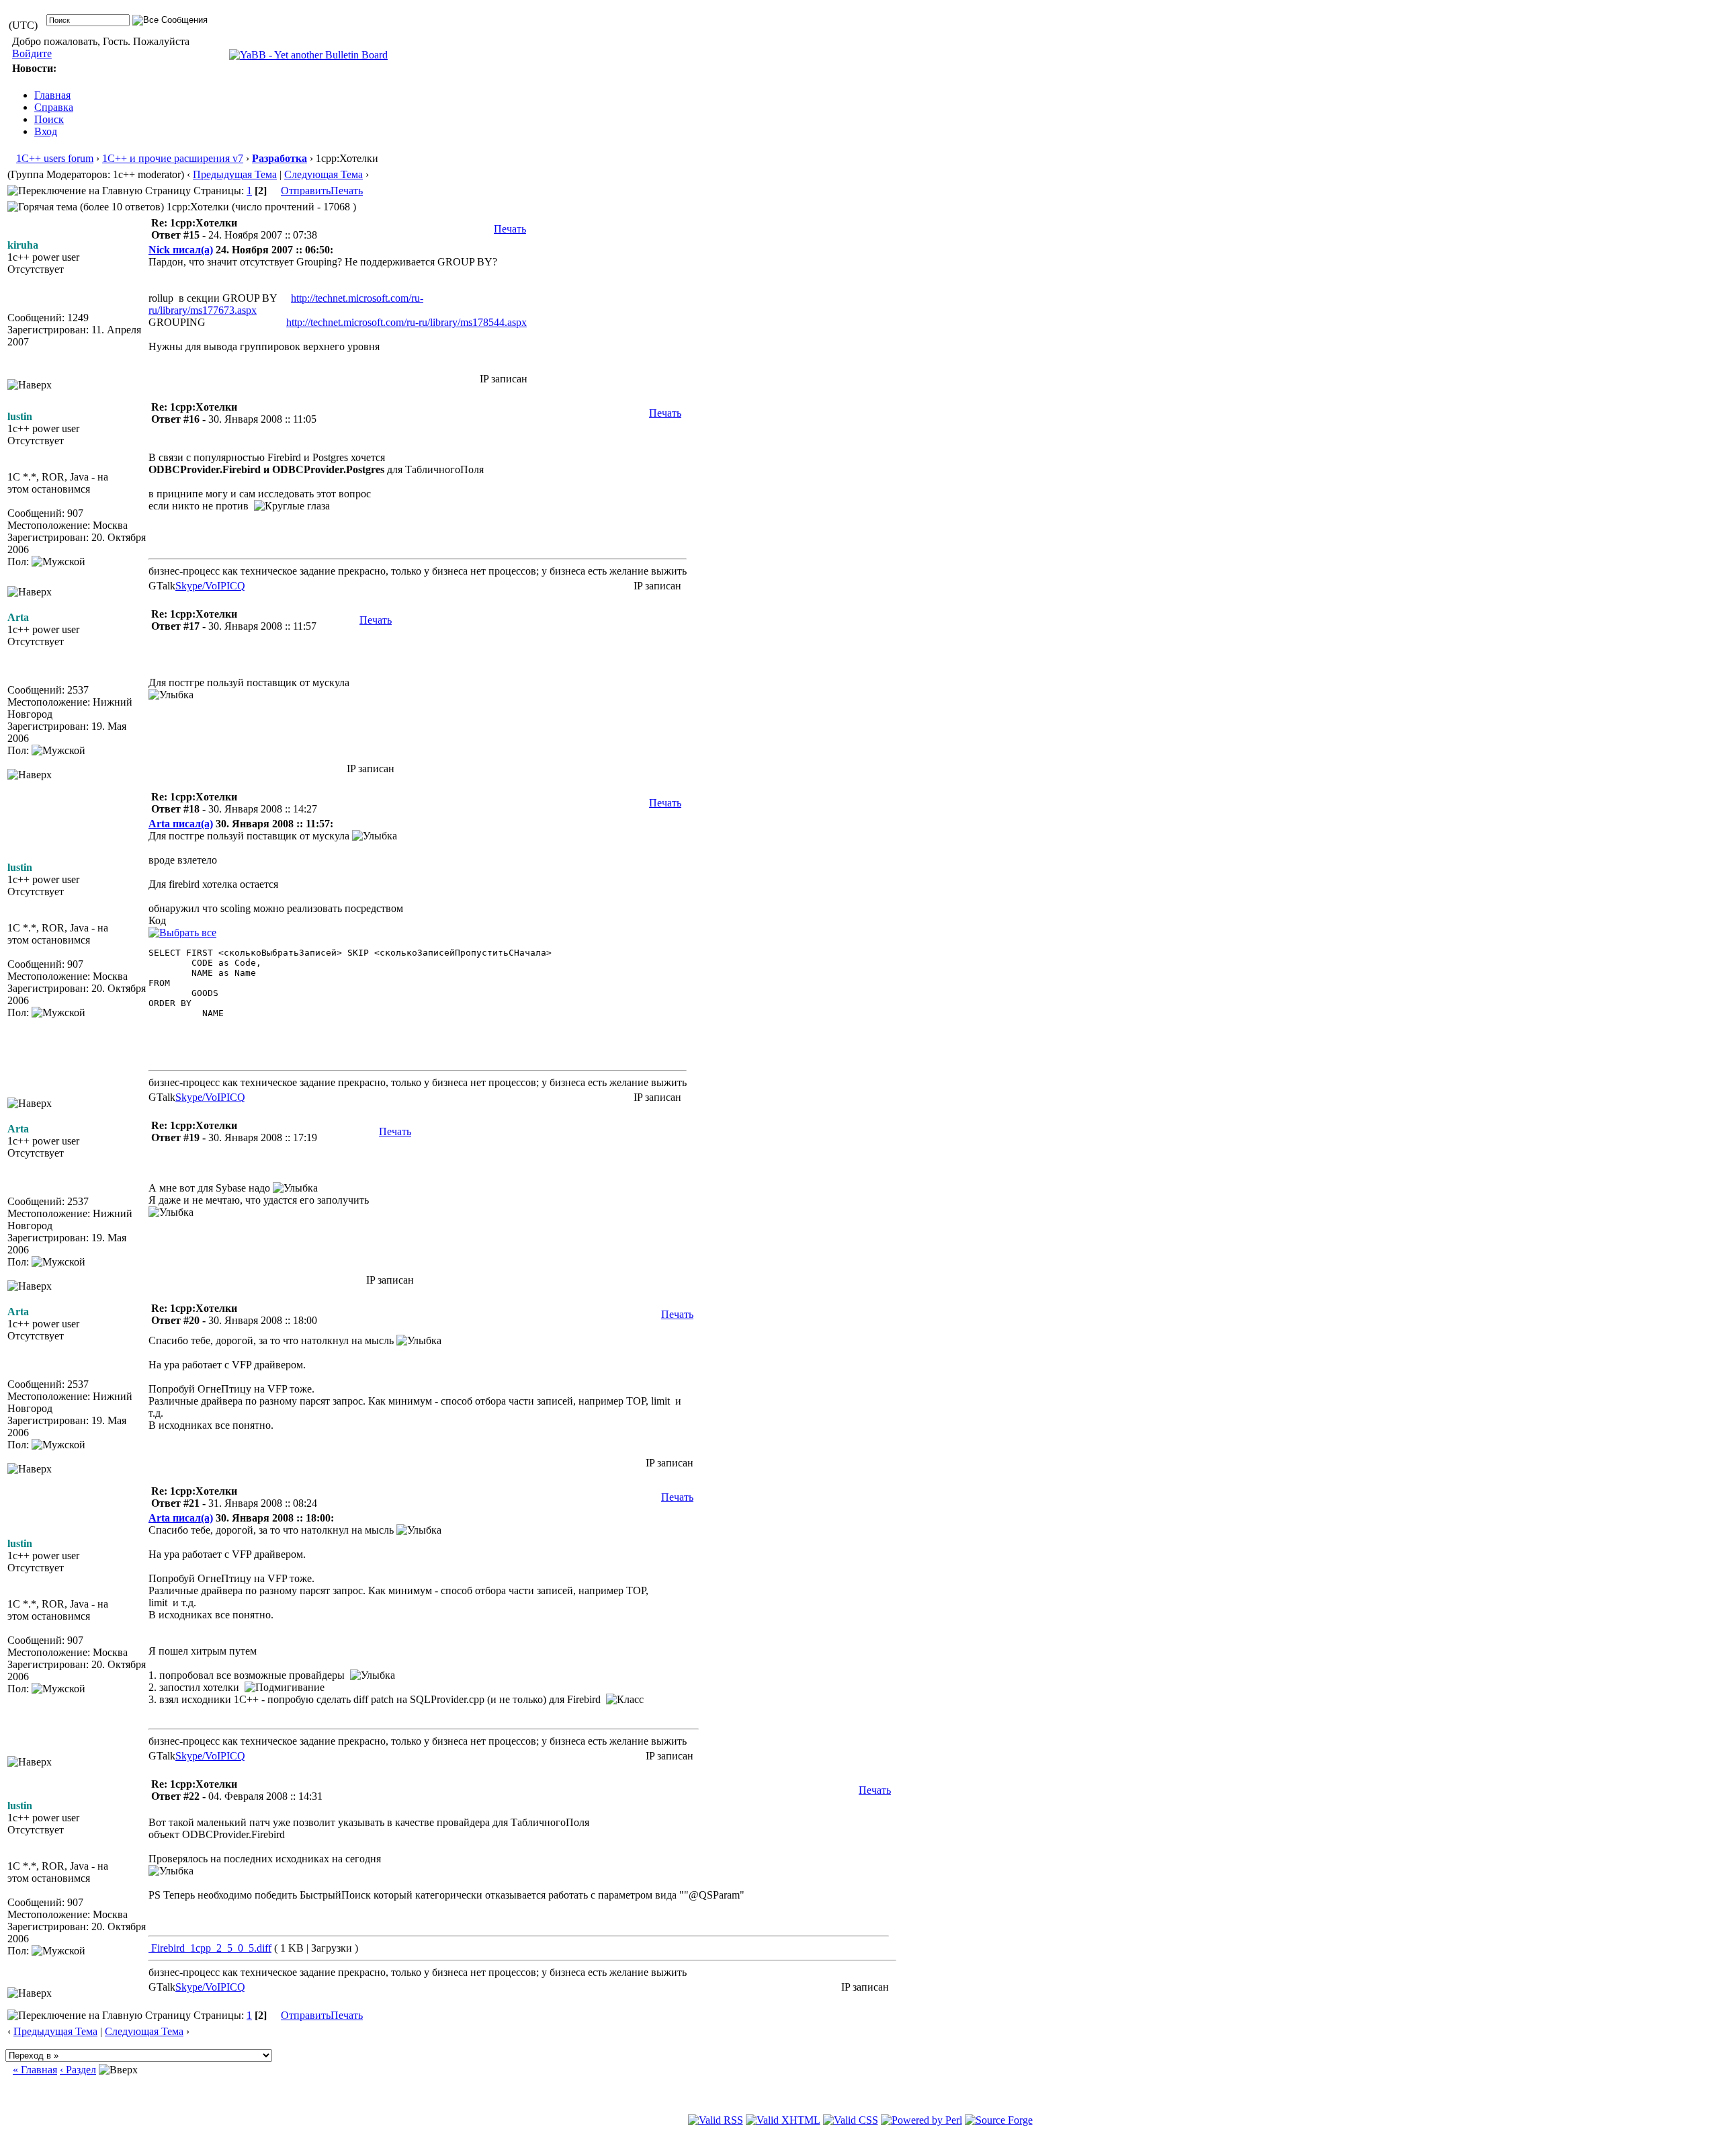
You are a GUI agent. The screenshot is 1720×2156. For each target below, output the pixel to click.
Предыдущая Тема (235, 174)
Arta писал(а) (181, 824)
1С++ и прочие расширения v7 (173, 158)
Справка (54, 107)
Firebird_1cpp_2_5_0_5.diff (210, 1948)
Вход (46, 131)
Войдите (32, 53)
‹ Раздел (78, 2070)
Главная (52, 95)
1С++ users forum (55, 158)
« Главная (35, 2070)
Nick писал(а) (181, 250)
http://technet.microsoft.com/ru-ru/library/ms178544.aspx (406, 322)
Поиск (49, 119)
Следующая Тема (324, 174)
